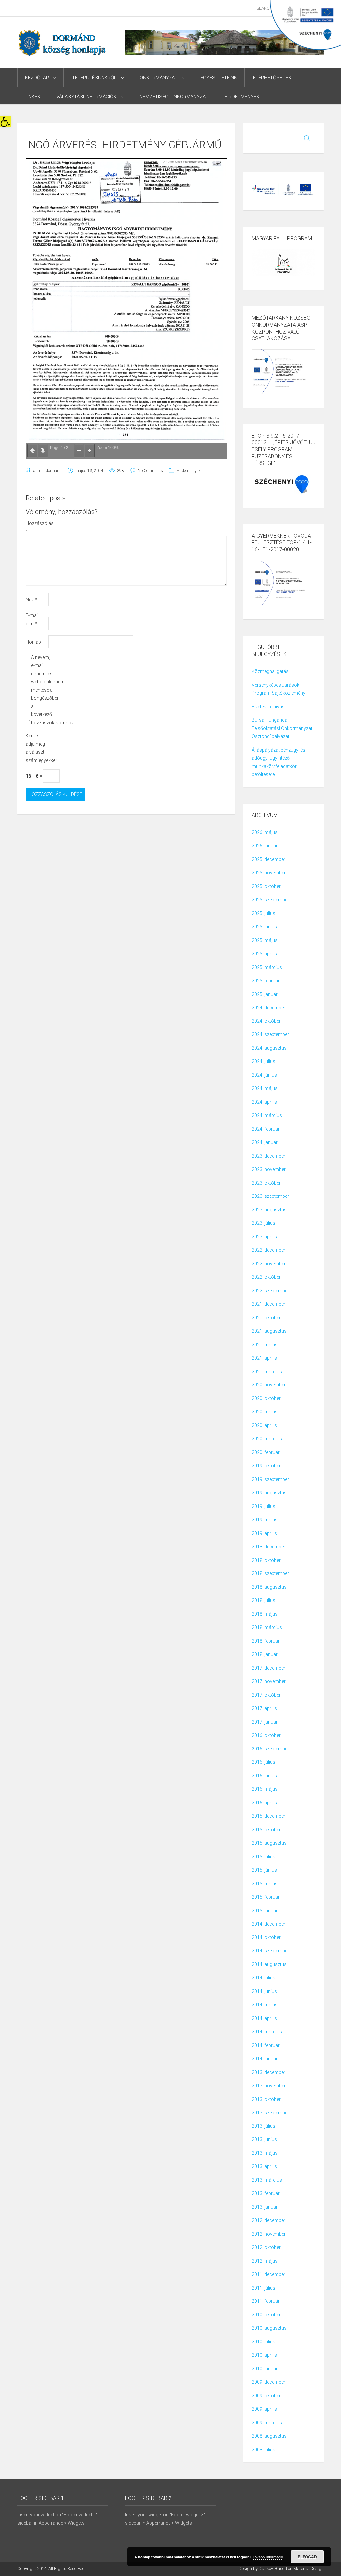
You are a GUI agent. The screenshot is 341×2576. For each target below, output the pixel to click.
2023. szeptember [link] (270, 1196)
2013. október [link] (266, 2099)
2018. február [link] (266, 1641)
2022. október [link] (266, 1277)
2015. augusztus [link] (269, 1843)
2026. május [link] (265, 832)
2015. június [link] (264, 1870)
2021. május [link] (265, 1345)
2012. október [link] (266, 2247)
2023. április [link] (264, 1237)
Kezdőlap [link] (37, 78)
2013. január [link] (265, 2207)
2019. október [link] (266, 1466)
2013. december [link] (269, 2072)
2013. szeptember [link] (270, 2113)
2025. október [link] (266, 886)
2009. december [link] (269, 2382)
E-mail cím (32, 619)
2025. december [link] (269, 859)
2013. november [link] (269, 2086)
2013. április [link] (264, 2166)
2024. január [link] (265, 1142)
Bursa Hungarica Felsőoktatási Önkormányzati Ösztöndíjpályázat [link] (283, 728)
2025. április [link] (264, 954)
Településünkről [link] (94, 78)
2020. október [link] (266, 1398)
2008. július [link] (264, 2450)
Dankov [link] (266, 2569)
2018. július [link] (264, 1600)
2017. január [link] (265, 1722)
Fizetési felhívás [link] (268, 707)
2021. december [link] (269, 1304)
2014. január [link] (265, 2059)
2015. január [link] (265, 1911)
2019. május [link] (265, 1520)
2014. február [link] (266, 2045)
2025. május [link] (265, 940)
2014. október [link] (266, 1937)
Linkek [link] (32, 97)
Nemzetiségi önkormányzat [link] (174, 97)
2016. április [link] (264, 1803)
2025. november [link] (269, 873)
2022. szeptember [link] (270, 1291)
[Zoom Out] (79, 451)
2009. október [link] (266, 2396)
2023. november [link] (269, 1169)
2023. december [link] (269, 1156)
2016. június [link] (264, 1776)
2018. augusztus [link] (269, 1587)
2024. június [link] (264, 1075)
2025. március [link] (267, 967)
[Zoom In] (90, 451)
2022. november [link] (269, 1264)
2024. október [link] (266, 1021)
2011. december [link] (269, 2274)
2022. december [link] (269, 1250)
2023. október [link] (266, 1183)
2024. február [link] (266, 1129)
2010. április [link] (264, 2355)
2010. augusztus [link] (269, 2328)
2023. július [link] (264, 1223)
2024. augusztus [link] (269, 1048)
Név (31, 600)
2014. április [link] (264, 2018)
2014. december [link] (269, 1924)
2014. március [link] (267, 2032)
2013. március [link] (267, 2180)
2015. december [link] (269, 1816)
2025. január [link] (265, 994)
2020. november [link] (269, 1385)
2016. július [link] (264, 1762)
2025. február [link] (266, 981)
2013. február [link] (266, 2193)
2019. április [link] (264, 1533)
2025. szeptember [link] (270, 900)
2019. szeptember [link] (270, 1479)
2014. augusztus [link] (269, 1964)
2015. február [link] (266, 1897)
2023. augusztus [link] (269, 1210)
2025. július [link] (264, 913)
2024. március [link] (267, 1115)
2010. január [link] (265, 2369)
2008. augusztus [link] (269, 2436)
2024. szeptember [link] (270, 1034)
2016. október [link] (266, 1735)
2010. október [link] (266, 2315)
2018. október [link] (266, 1560)
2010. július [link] (264, 2342)
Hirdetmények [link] (242, 97)
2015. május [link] (265, 1884)
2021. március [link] (267, 1372)
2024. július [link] (264, 1061)
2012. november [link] (269, 2234)
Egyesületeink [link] (219, 78)
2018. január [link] (265, 1654)
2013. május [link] (265, 2153)
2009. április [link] (264, 2409)
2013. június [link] (264, 2139)
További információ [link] (268, 2557)
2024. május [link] (265, 1088)
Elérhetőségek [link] (272, 78)
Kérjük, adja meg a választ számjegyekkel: (36, 748)
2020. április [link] (264, 1425)
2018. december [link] (269, 1547)
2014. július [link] (264, 1978)
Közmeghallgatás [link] (270, 671)
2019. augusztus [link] (269, 1493)
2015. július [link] (264, 1857)
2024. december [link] (269, 1008)
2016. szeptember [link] (270, 1749)
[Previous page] (32, 451)
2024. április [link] (264, 1102)
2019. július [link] (264, 1506)
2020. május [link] (265, 1412)
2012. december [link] (269, 2220)
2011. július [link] (264, 2288)
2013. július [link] (264, 2126)
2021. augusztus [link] (269, 1331)
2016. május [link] (265, 1789)
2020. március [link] (267, 1439)
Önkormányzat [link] (159, 78)
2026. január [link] (265, 846)
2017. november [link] (269, 1681)
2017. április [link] (264, 1708)
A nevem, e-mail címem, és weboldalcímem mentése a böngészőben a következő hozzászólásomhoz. (42, 690)
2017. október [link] (266, 1695)
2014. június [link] (264, 1991)
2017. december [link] (269, 1668)
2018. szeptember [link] (270, 1573)
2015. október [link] (266, 1830)
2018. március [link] (267, 1627)
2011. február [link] (266, 2301)
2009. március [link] (267, 2423)
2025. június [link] (264, 927)
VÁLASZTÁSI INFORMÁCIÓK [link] (86, 97)
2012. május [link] (265, 2261)
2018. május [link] (265, 1614)
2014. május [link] (265, 2005)
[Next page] (43, 451)
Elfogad (307, 2557)
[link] (5, 122)
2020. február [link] (266, 1452)
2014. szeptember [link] (270, 1951)
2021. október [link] (266, 1318)
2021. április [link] (264, 1358)
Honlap (33, 642)
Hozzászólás (36, 528)
